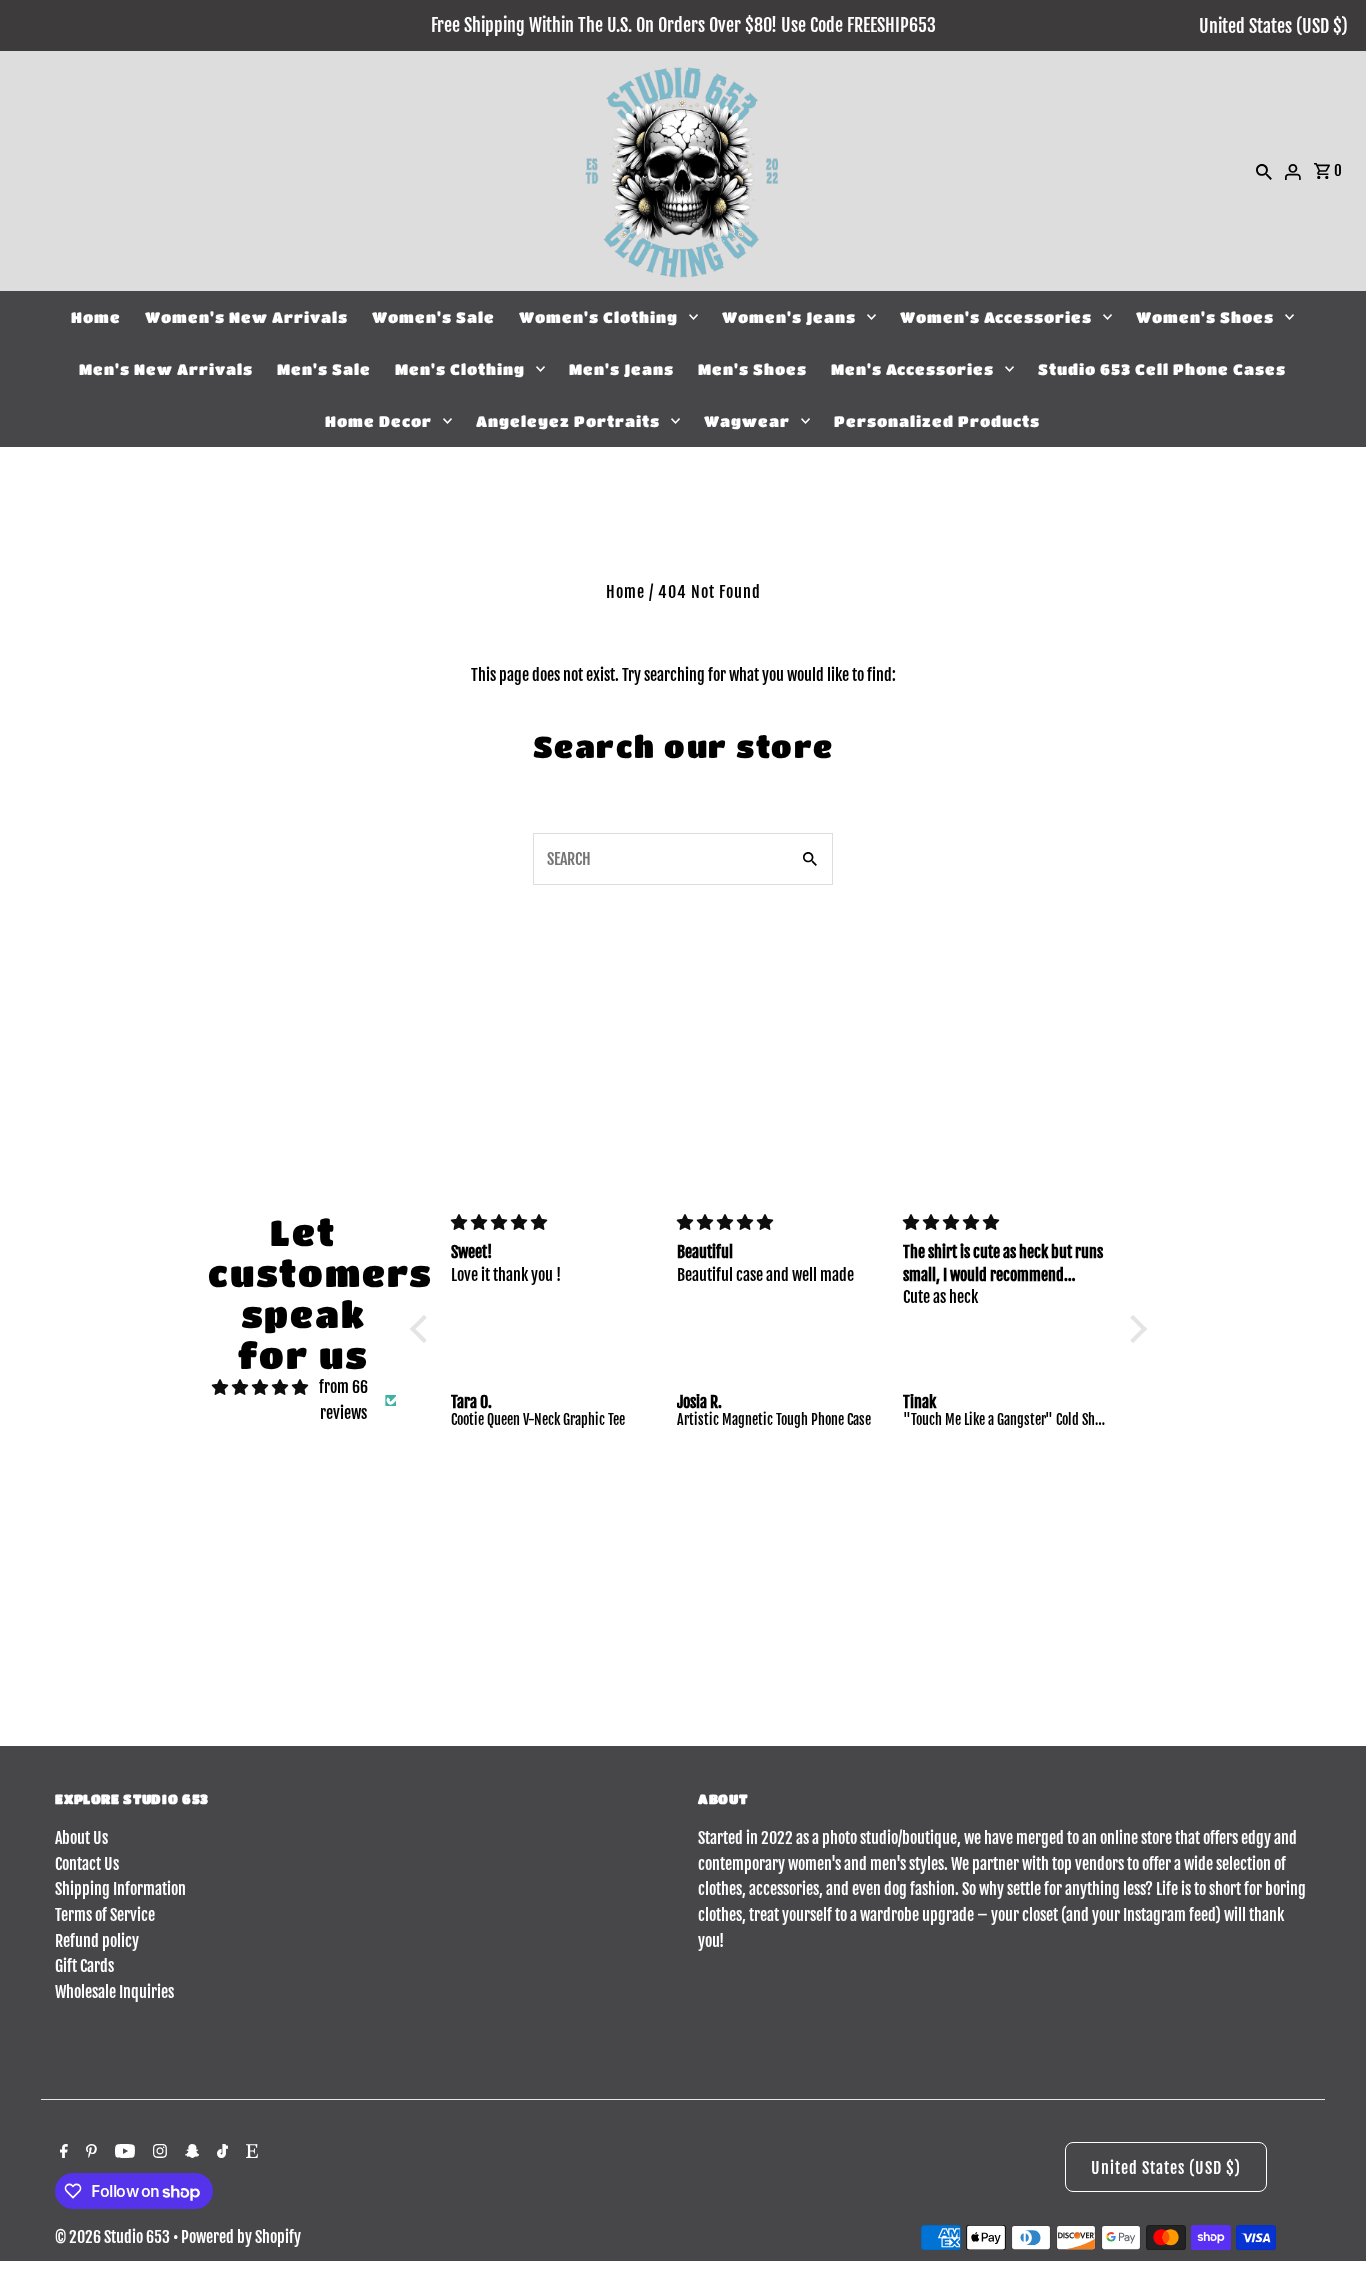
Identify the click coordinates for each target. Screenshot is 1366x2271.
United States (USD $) (1273, 26)
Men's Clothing (460, 369)
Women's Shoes (1205, 317)
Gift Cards (84, 1966)
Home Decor (378, 421)
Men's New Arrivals (166, 369)
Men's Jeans (621, 369)
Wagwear (747, 421)
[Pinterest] (754, 1663)
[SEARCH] (1264, 171)
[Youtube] (793, 1663)
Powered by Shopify (241, 2237)
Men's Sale (324, 369)
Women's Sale (433, 317)
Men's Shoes (752, 369)
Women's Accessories (996, 317)
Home (96, 317)
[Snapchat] (869, 1663)
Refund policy (97, 1941)
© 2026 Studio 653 (114, 2237)
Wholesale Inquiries (114, 1992)
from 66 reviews (343, 1400)
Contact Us (87, 1864)
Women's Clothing (598, 317)
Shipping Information (120, 1889)
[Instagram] (832, 1663)
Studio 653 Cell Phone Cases (1162, 369)
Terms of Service (105, 1915)
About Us (81, 1838)
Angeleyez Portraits (568, 421)
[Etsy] (940, 1663)
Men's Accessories (912, 369)
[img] (260, 1388)
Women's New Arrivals (246, 317)
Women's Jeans (789, 317)
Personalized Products (937, 421)
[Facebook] (722, 1663)
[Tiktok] (905, 1663)
